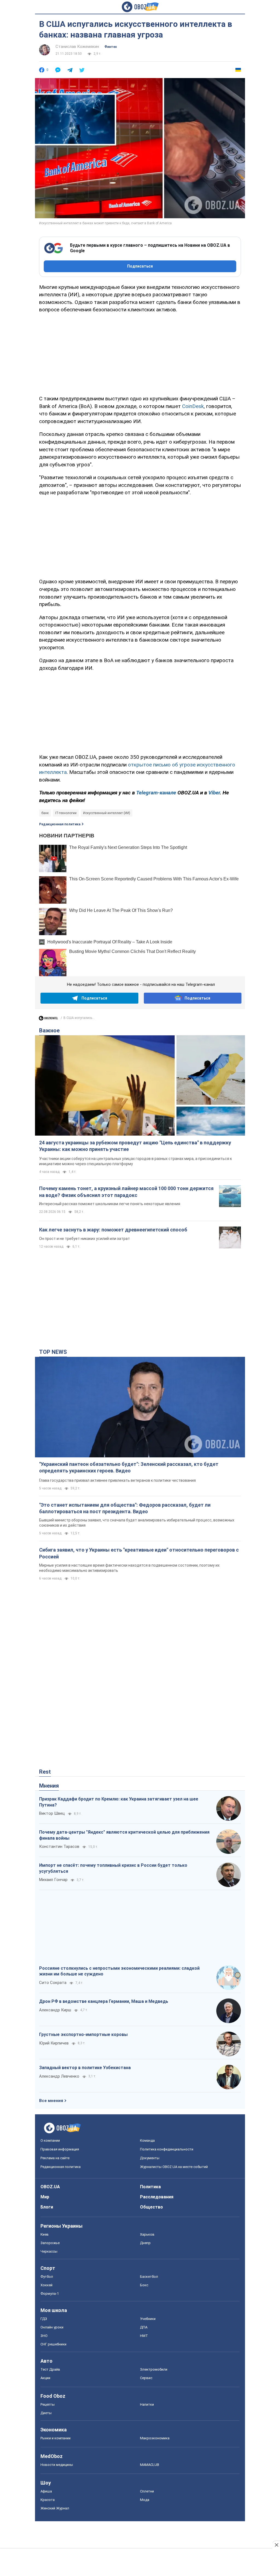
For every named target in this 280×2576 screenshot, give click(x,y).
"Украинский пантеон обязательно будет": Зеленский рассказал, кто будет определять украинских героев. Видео (129, 1467)
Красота (48, 2500)
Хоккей (46, 2285)
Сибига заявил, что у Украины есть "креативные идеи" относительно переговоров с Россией (139, 1553)
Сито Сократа (53, 1983)
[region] (140, 353)
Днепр (145, 2243)
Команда (147, 2140)
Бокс (144, 2285)
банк (45, 813)
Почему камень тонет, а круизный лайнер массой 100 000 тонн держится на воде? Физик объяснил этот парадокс (126, 1192)
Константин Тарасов (59, 1846)
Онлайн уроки (52, 2327)
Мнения (49, 1786)
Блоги (47, 2207)
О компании (50, 2140)
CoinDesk (193, 406)
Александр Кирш (55, 2010)
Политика (150, 2187)
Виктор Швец (52, 1813)
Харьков (147, 2234)
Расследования (157, 2197)
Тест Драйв (50, 2369)
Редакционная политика (60, 824)
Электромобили (154, 2369)
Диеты (46, 2413)
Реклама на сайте (55, 2158)
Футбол (47, 2277)
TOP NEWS (53, 1352)
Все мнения (51, 2101)
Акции (45, 2378)
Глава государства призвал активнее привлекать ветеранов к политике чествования (117, 1480)
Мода (145, 2500)
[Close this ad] (276, 2545)
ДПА (144, 2327)
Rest (45, 1772)
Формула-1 (50, 2294)
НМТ (144, 2336)
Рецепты (48, 2404)
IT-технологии (66, 813)
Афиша (46, 2491)
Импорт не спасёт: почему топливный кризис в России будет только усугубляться (113, 1868)
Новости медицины (57, 2465)
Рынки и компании (56, 2438)
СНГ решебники (53, 2344)
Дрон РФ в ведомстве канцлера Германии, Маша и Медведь (104, 2001)
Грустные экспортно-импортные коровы (83, 2034)
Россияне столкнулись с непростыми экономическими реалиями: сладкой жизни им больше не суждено (119, 1971)
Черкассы (49, 2251)
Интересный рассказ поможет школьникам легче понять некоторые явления (110, 1204)
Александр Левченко (59, 2076)
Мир (45, 2197)
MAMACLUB (150, 2465)
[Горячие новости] (48, 1020)
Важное (49, 1030)
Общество (151, 2207)
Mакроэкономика (155, 2438)
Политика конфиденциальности (167, 2149)
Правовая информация (60, 2149)
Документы (150, 2158)
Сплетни (147, 2491)
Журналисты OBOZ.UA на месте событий (174, 2167)
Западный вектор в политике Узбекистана (85, 2068)
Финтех (111, 47)
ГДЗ (44, 2319)
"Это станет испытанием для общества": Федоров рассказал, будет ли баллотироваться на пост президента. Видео (125, 1508)
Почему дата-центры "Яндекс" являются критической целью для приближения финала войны (124, 1835)
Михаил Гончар (53, 1880)
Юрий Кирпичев (54, 2043)
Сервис (146, 2378)
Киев (45, 2234)
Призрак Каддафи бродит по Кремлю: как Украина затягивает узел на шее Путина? (119, 1802)
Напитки (147, 2404)
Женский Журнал (55, 2508)
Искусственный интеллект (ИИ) (107, 813)
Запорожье (50, 2243)
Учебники (148, 2319)
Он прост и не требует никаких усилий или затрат (84, 1239)
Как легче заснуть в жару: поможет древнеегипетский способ (113, 1230)
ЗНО (44, 2336)
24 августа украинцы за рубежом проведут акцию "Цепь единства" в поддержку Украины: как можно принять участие (135, 1146)
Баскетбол (149, 2277)
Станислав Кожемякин (77, 47)
